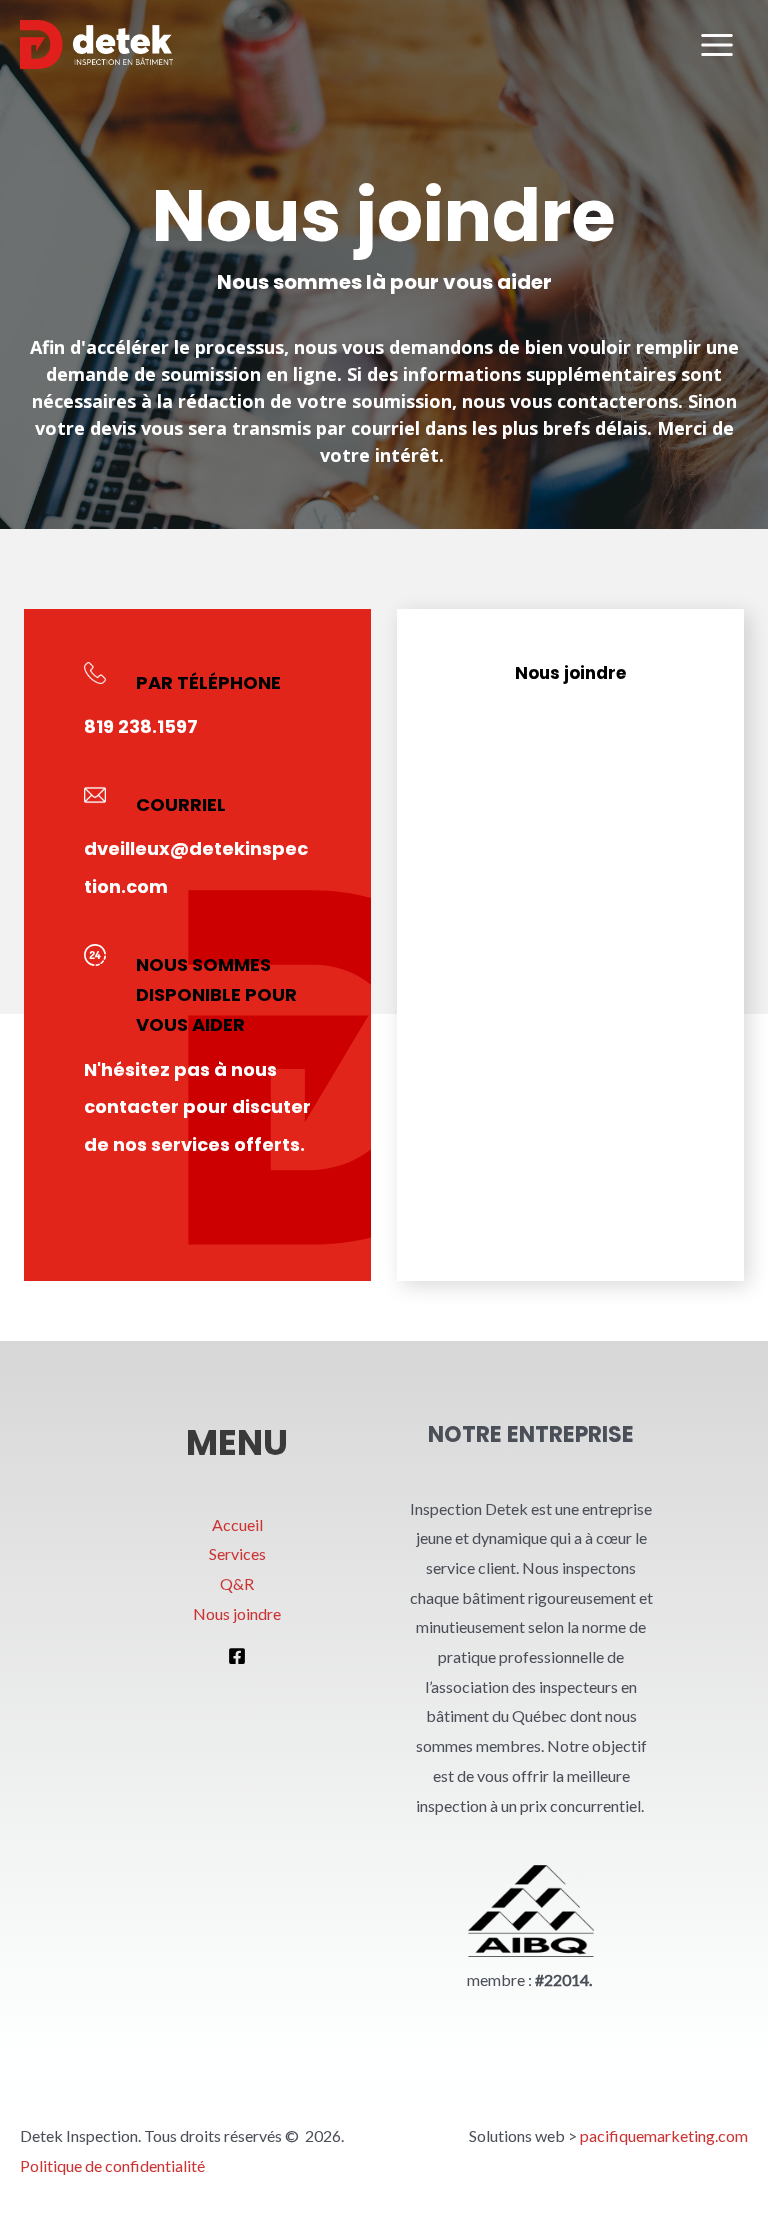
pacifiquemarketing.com (664, 2135)
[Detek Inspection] (96, 44)
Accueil (237, 1524)
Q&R (237, 1583)
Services (237, 1553)
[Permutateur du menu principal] (717, 45)
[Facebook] (237, 1656)
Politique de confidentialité (112, 2165)
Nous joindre (237, 1613)
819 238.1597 (141, 726)
